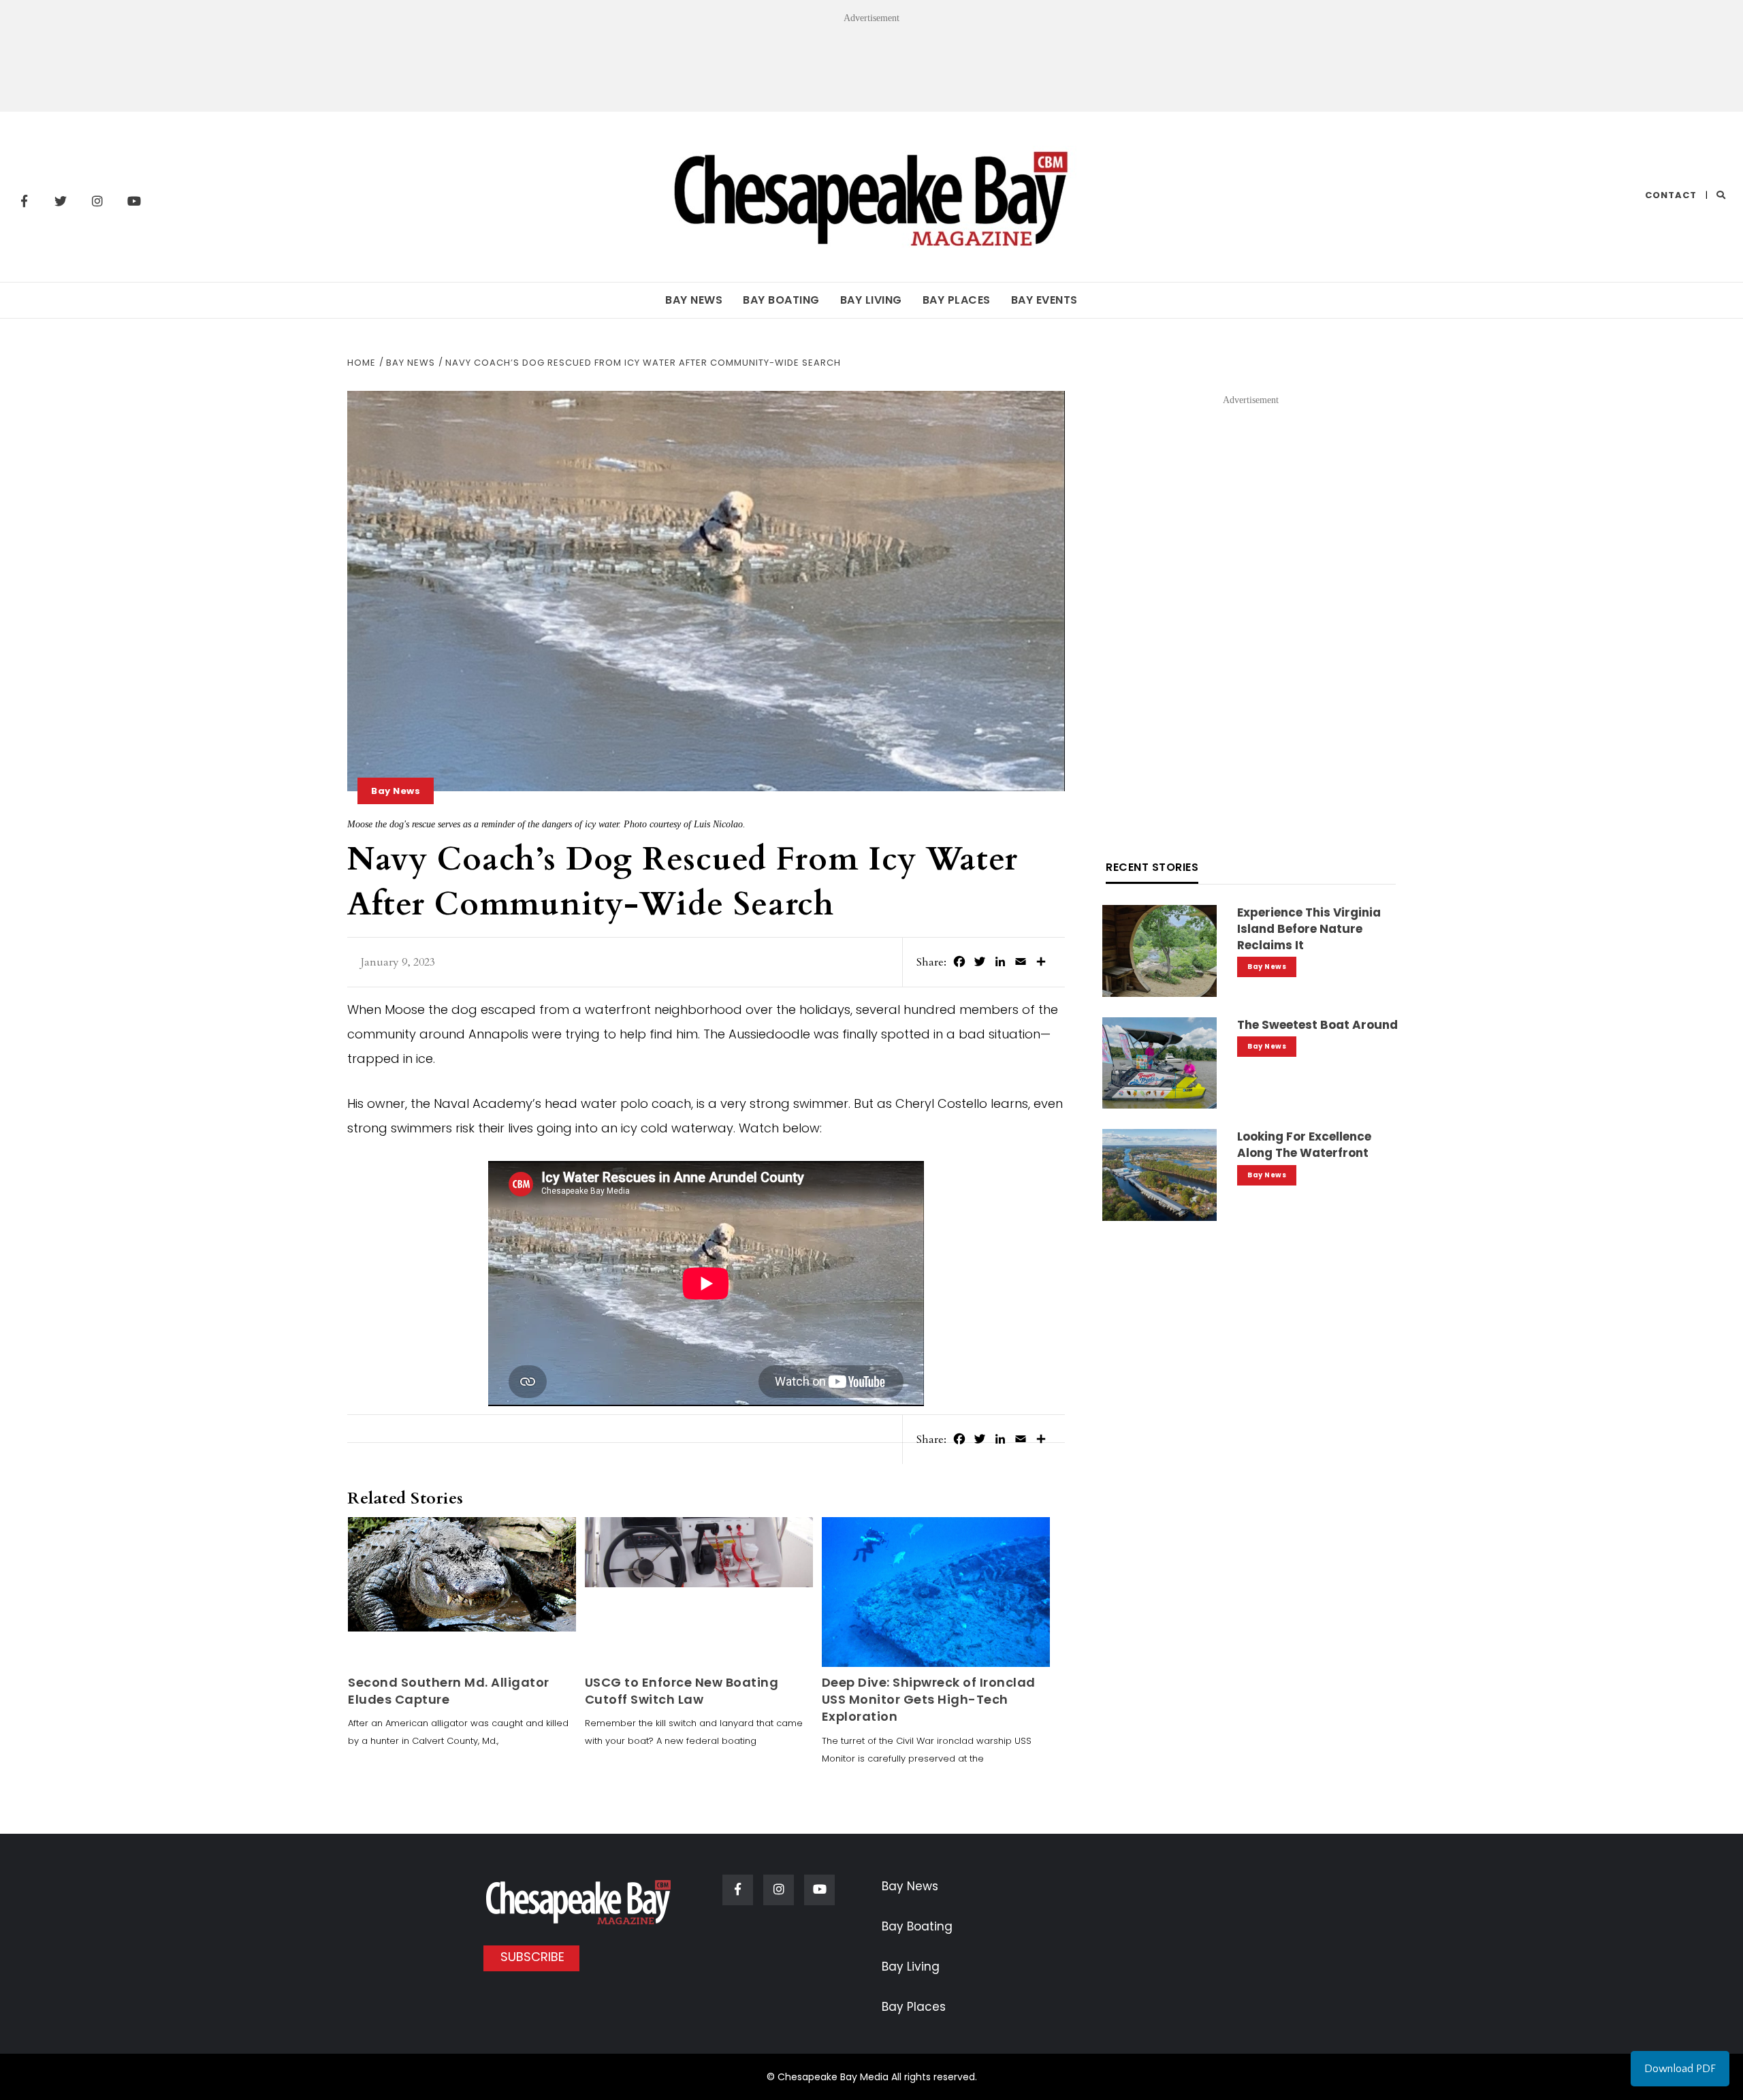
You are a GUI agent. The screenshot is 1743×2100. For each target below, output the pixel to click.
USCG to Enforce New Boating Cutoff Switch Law (682, 1691)
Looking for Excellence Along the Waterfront (1304, 1145)
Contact (1671, 195)
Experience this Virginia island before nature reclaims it (1309, 929)
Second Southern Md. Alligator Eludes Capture (449, 1691)
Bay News (694, 300)
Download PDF (1680, 2069)
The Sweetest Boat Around (1317, 1025)
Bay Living (871, 300)
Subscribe (532, 1957)
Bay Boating (781, 300)
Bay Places (957, 300)
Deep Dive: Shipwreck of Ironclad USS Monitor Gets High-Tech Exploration (929, 1699)
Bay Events (1044, 300)
